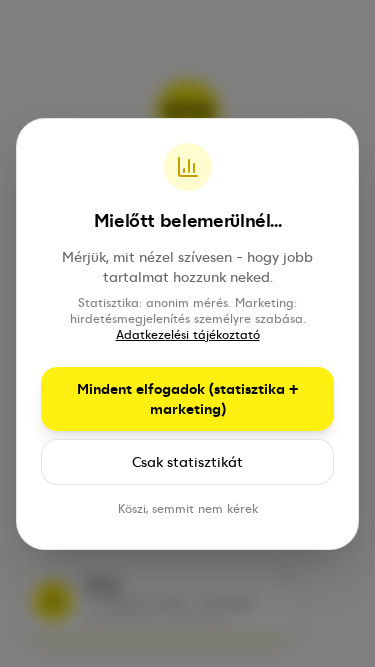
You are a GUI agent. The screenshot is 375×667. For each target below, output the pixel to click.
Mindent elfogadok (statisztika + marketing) (187, 399)
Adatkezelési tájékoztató (188, 335)
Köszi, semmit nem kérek (188, 509)
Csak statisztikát (187, 462)
